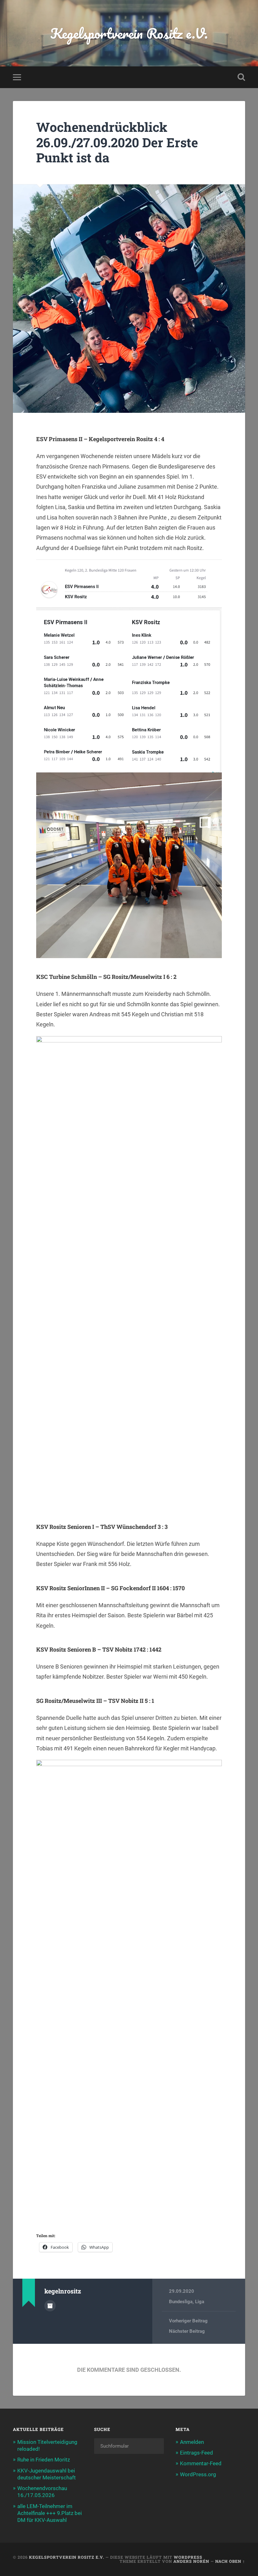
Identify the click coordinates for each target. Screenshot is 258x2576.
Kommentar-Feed (201, 2463)
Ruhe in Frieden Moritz (44, 2460)
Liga (200, 2302)
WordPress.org (198, 2474)
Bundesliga (181, 2302)
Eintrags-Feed (196, 2453)
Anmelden (192, 2442)
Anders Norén (191, 2561)
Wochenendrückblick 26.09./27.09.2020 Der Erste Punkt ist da (117, 142)
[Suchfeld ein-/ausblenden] (241, 77)
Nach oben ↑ (230, 2561)
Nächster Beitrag (187, 2331)
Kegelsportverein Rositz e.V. (129, 33)
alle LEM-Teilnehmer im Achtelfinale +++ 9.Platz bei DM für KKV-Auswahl (50, 2513)
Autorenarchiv (50, 2306)
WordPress (188, 2557)
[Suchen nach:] (129, 2446)
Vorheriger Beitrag (188, 2321)
